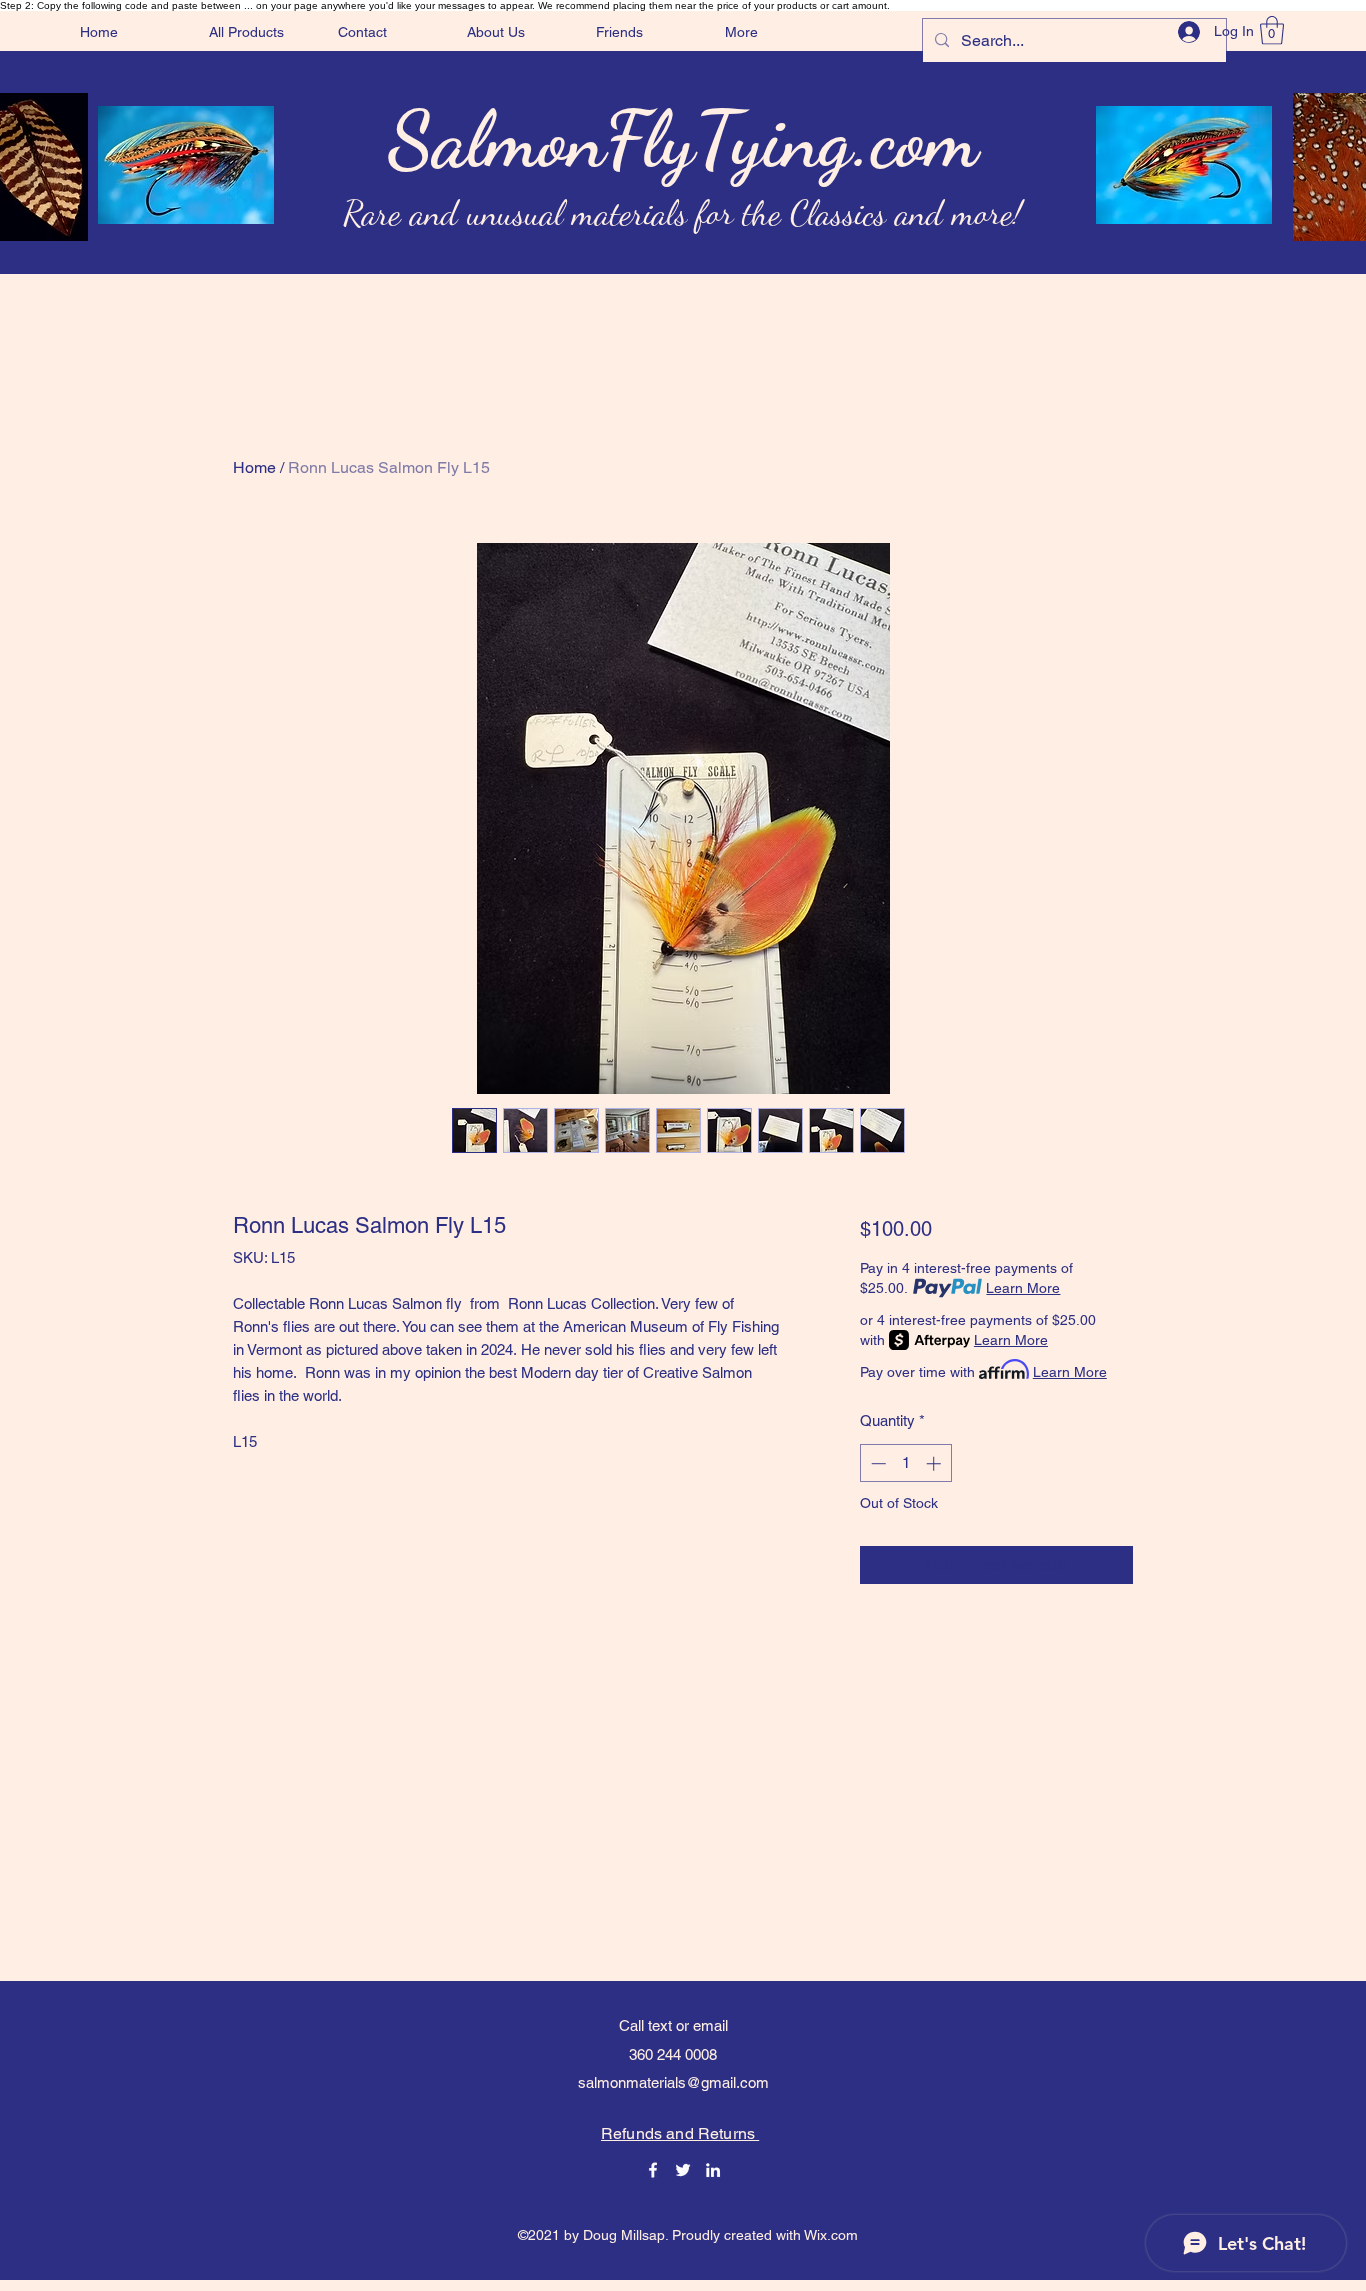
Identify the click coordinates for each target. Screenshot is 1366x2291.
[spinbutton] (905, 1463)
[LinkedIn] (713, 2170)
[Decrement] (876, 1463)
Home (254, 467)
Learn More (1023, 1288)
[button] (1272, 30)
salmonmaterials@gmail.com (673, 2082)
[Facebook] (653, 2170)
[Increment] (935, 1463)
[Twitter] (683, 2170)
